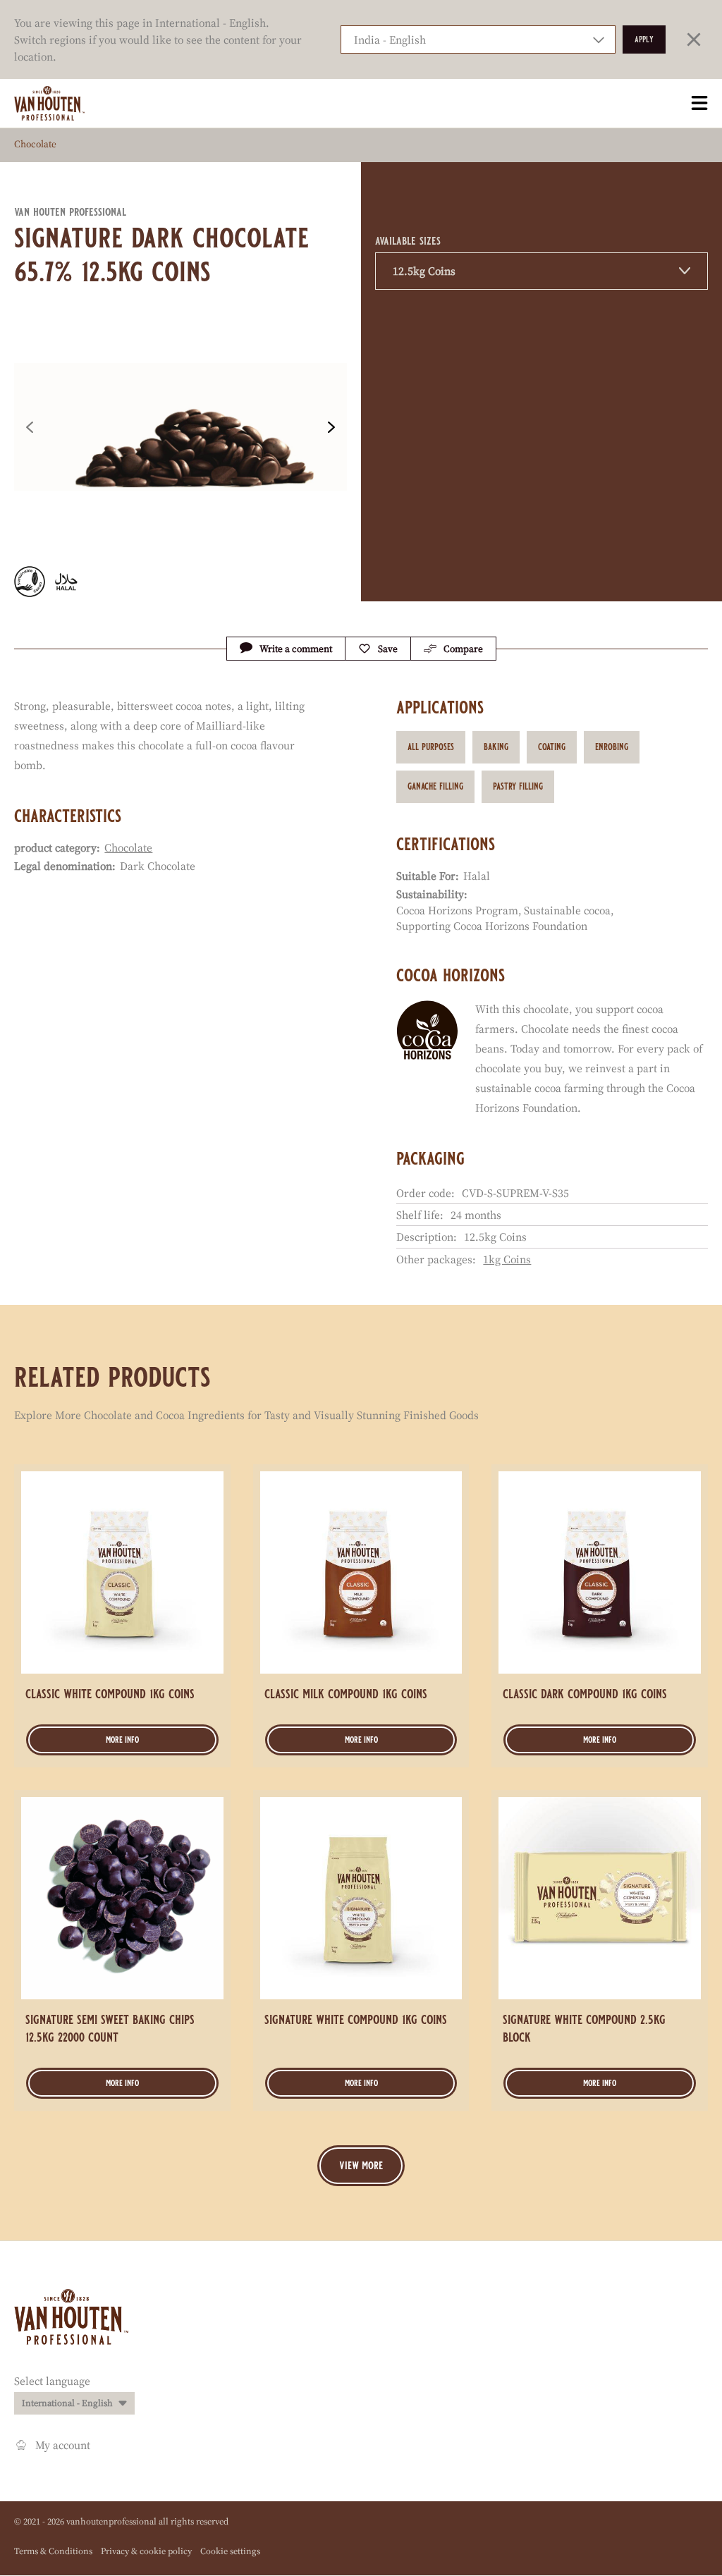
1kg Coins (507, 1259)
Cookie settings (230, 2551)
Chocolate (35, 144)
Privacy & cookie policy (146, 2551)
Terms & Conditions (53, 2551)
